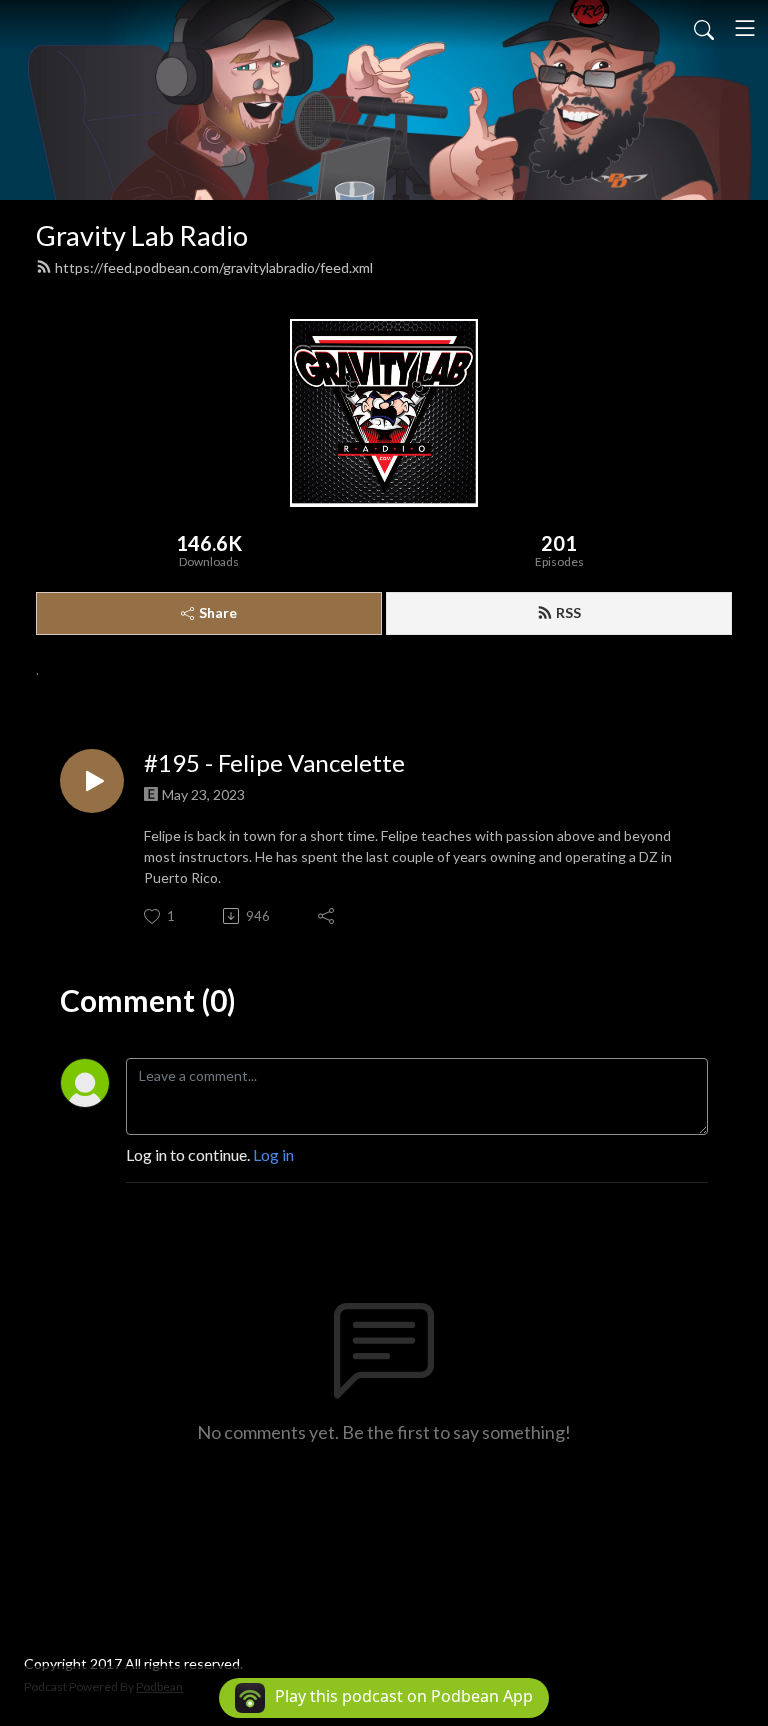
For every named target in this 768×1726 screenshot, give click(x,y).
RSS (568, 612)
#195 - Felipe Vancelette (274, 763)
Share (218, 612)
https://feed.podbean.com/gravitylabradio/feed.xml (214, 267)
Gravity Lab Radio (142, 235)
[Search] (704, 28)
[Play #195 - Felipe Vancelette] (92, 781)
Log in (273, 1154)
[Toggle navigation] (745, 28)
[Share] (327, 916)
